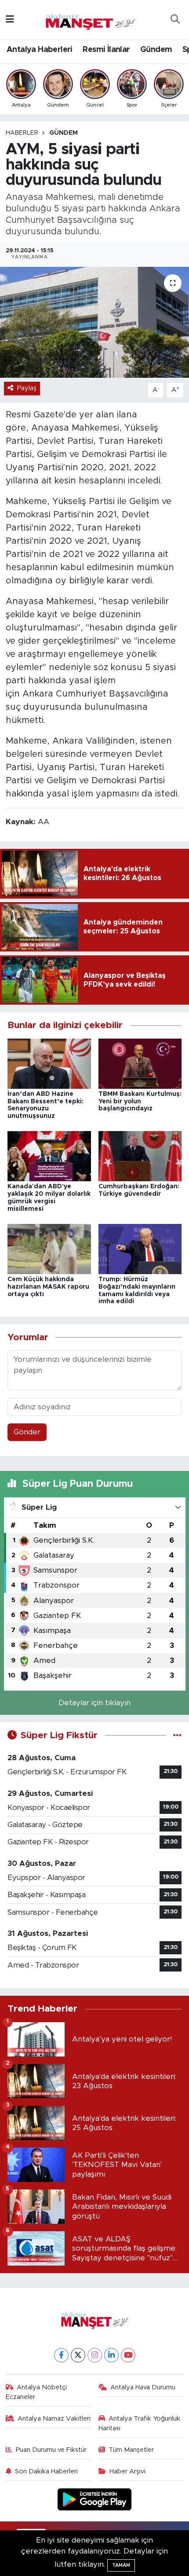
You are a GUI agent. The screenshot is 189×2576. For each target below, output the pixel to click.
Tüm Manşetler (131, 2450)
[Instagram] (95, 2355)
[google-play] (95, 2500)
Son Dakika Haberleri (46, 2471)
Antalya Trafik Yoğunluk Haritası (140, 2423)
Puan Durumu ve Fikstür (51, 2450)
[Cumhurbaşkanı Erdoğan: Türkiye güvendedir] (140, 1156)
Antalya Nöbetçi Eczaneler (36, 2392)
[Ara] (175, 20)
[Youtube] (128, 2355)
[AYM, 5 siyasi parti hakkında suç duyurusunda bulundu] (94, 322)
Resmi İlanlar (106, 50)
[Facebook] (61, 2355)
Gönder (27, 1432)
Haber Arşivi (127, 2471)
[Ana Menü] (10, 20)
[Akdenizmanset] (91, 19)
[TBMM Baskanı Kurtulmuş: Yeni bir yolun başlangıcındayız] (140, 1063)
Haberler (22, 133)
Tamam (121, 2565)
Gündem (156, 50)
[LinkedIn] (111, 2355)
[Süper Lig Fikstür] (177, 1735)
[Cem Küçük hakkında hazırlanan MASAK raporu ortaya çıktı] (49, 1248)
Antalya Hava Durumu (143, 2387)
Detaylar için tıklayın (94, 1703)
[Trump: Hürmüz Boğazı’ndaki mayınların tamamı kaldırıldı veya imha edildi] (140, 1248)
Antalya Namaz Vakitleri (54, 2419)
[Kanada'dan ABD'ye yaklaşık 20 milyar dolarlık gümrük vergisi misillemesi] (49, 1156)
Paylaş (27, 388)
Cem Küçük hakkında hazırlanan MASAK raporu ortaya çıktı (48, 1287)
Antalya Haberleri (40, 50)
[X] (78, 2355)
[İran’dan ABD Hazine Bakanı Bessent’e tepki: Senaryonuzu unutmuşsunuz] (49, 1063)
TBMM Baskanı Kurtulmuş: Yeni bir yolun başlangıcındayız (140, 1102)
